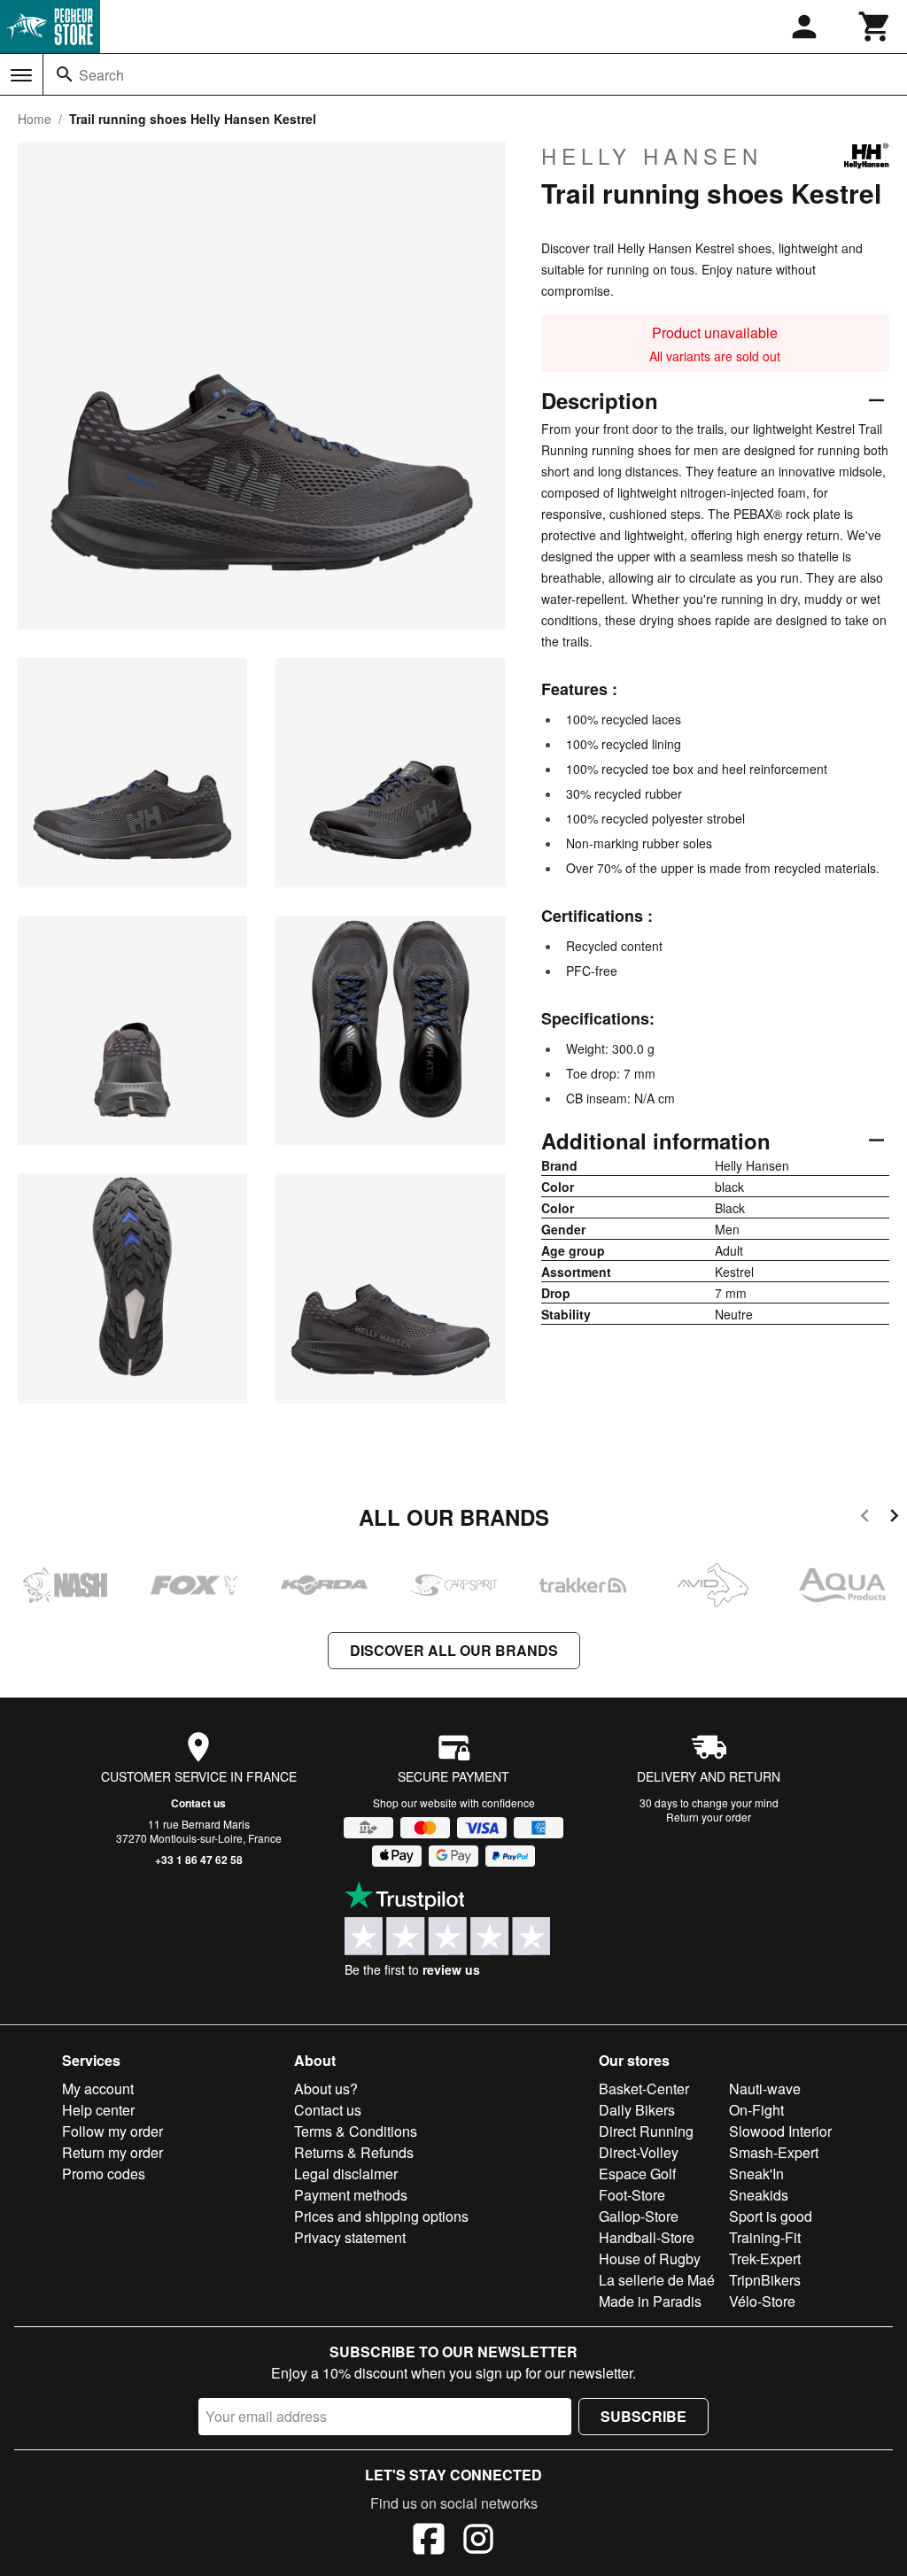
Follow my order (112, 2131)
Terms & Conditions (356, 2131)
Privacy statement (350, 2237)
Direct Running (646, 2131)
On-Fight (756, 2110)
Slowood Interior (780, 2131)
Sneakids (759, 2195)
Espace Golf (637, 2174)
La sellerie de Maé (657, 2280)
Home (35, 119)
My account (98, 2089)
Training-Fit (765, 2237)
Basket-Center (644, 2089)
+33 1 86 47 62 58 (199, 1860)
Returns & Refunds (354, 2152)
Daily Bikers (637, 2110)
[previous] (865, 1518)
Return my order (112, 2152)
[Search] (65, 74)
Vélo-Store (762, 2301)
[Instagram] (478, 2541)
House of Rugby (650, 2259)
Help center (98, 2110)
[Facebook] (429, 2541)
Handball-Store (647, 2237)
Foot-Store (632, 2195)
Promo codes (104, 2174)
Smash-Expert (774, 2152)
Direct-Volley (639, 2152)
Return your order (709, 1817)
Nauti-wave (765, 2089)
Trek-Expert (765, 2259)
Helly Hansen (652, 156)
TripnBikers (765, 2280)
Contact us (198, 1803)
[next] (894, 1518)
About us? (326, 2089)
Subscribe (643, 2416)
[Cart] (875, 27)
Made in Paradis (650, 2301)
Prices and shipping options (381, 2216)
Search (101, 75)
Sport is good (771, 2216)
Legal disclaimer (346, 2174)
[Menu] (21, 75)
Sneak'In (756, 2174)
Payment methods (351, 2195)
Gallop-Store (639, 2216)
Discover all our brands (454, 1650)
